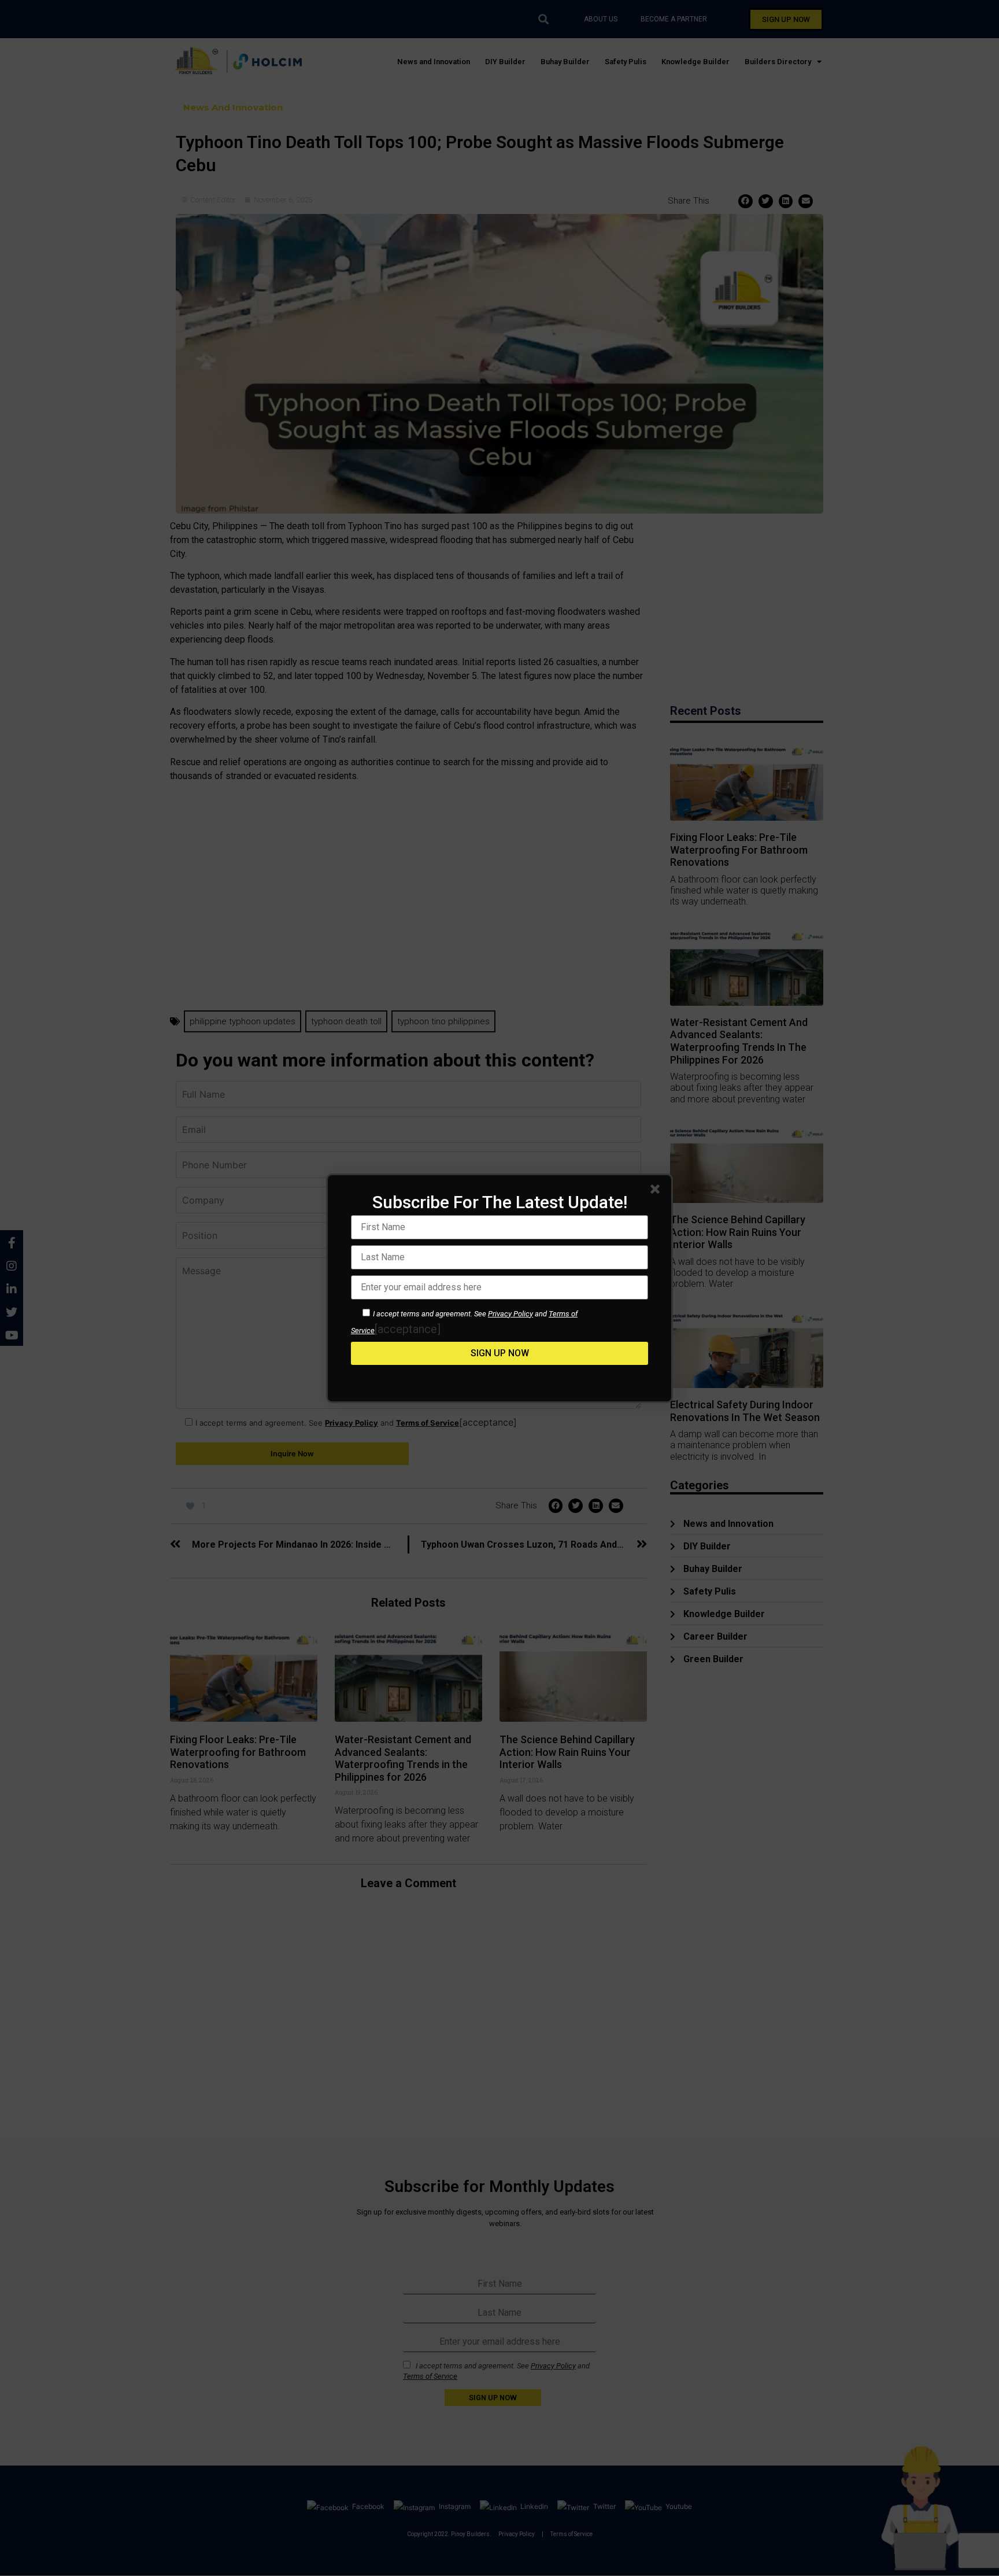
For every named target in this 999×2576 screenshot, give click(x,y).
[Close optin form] (657, 1191)
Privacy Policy (510, 1314)
